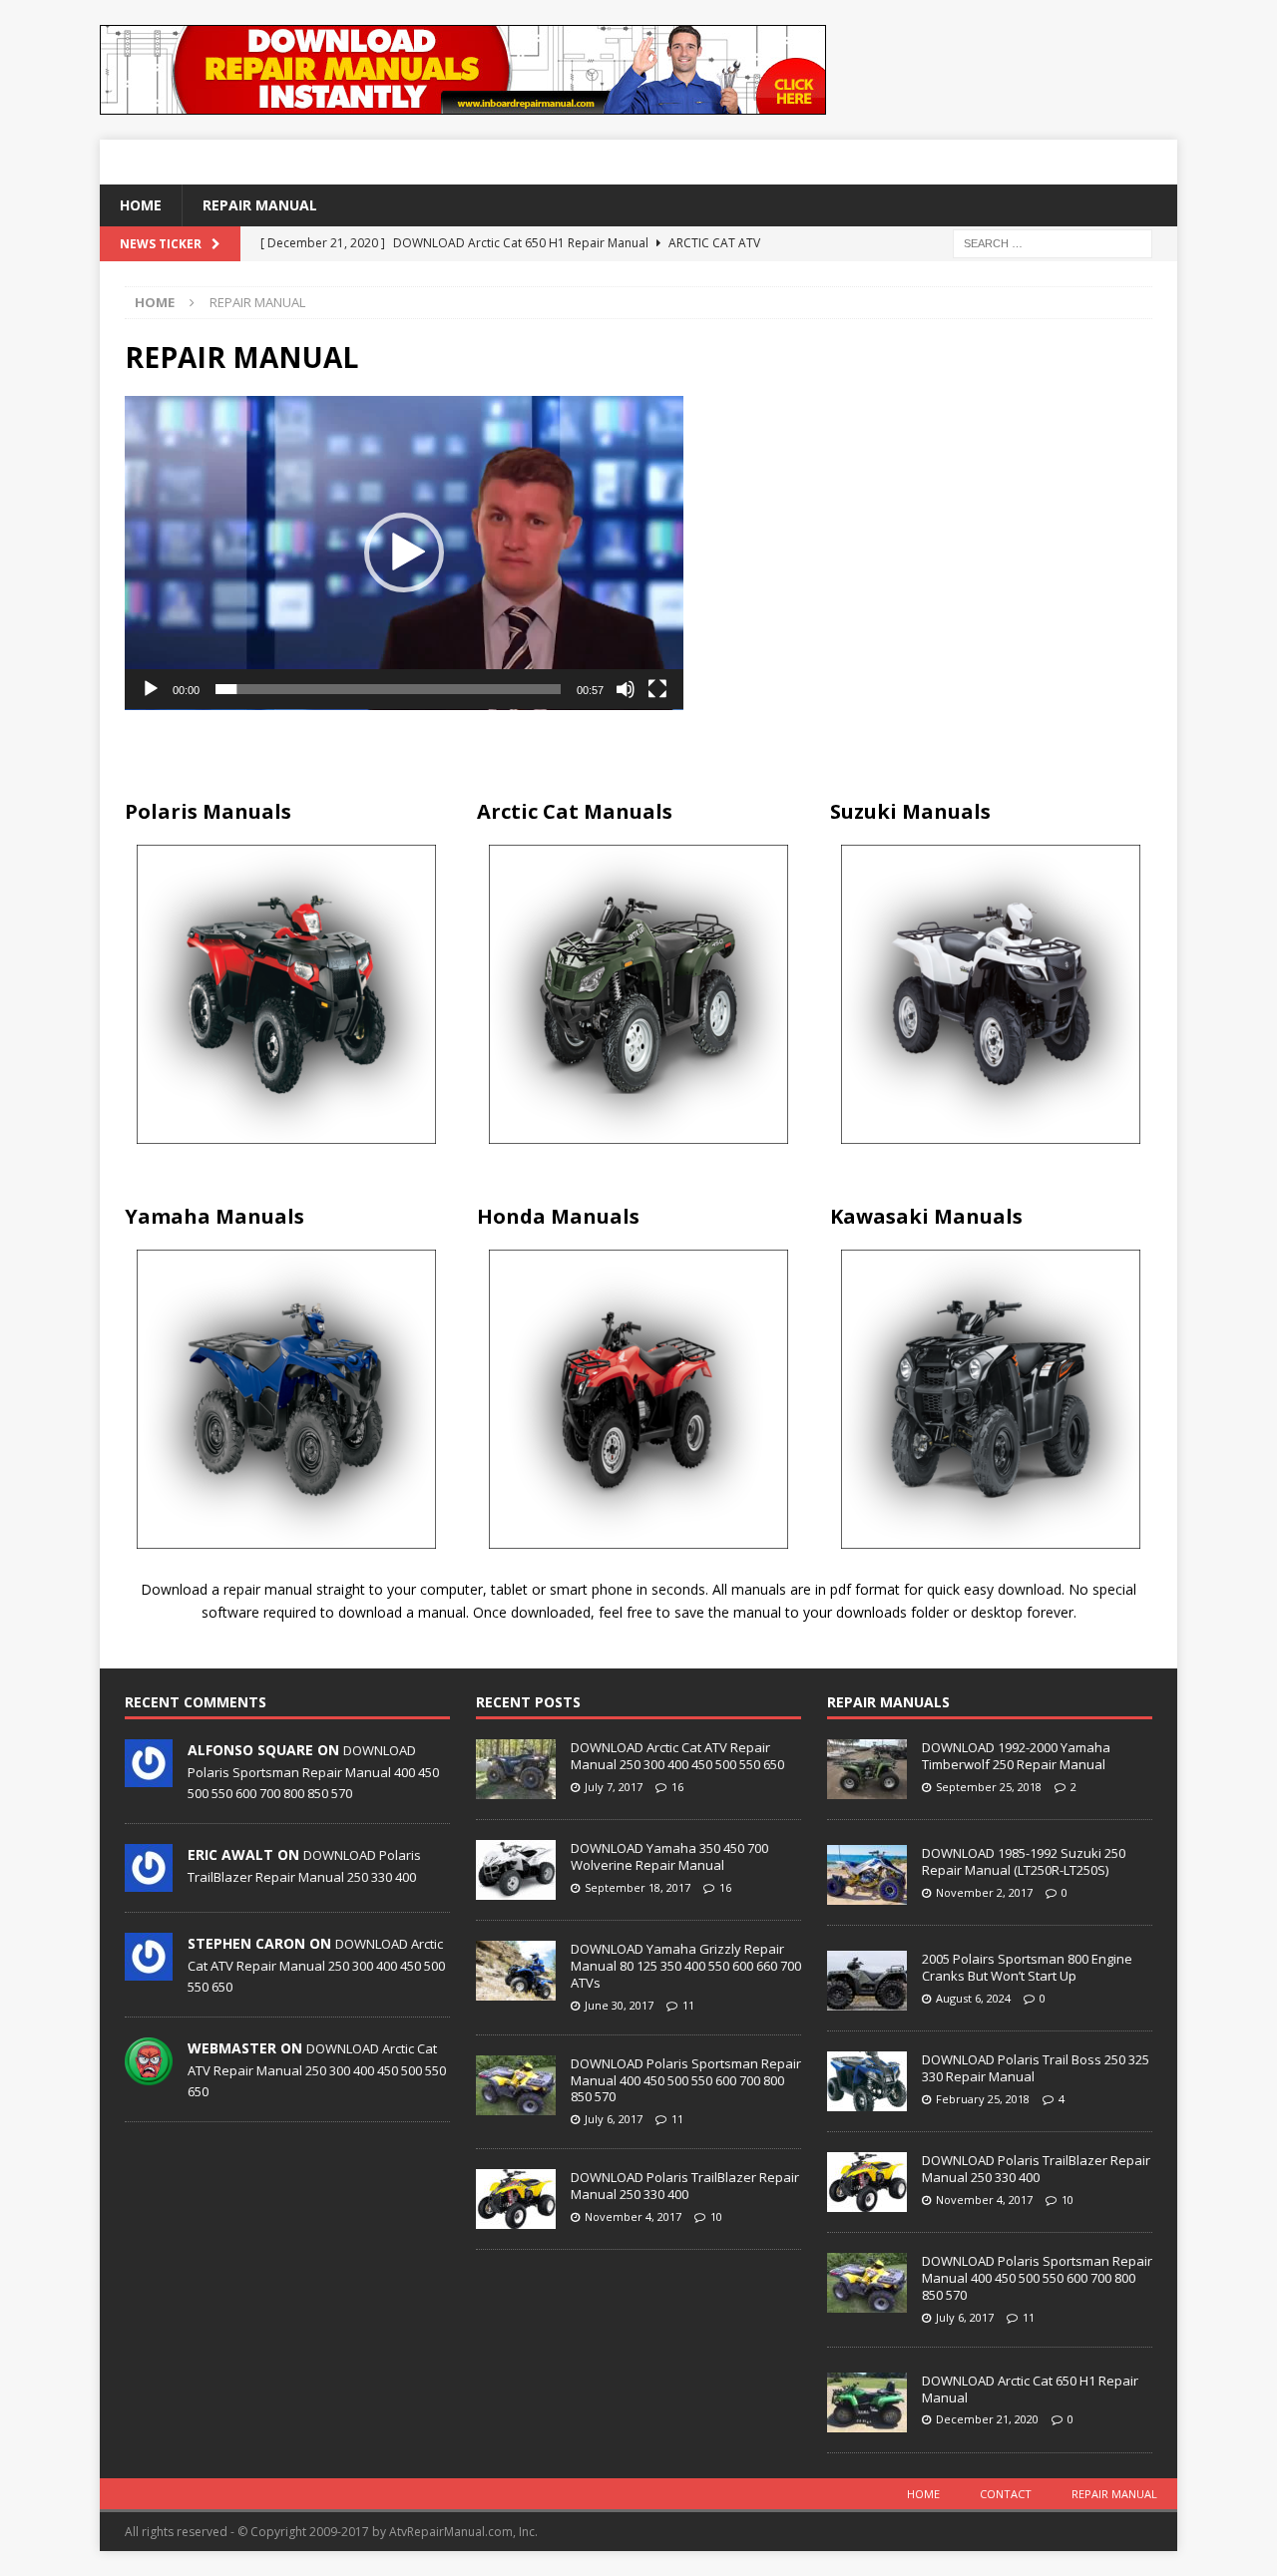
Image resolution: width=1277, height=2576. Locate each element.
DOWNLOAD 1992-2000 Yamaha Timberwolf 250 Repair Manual (1016, 1756)
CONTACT (1006, 2494)
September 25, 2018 (989, 1787)
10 (716, 2216)
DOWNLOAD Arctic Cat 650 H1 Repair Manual (1030, 2389)
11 (688, 2005)
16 (677, 1787)
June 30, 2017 (619, 2005)
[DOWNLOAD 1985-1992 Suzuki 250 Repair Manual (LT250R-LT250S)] (867, 1875)
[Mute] (626, 689)
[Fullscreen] (657, 689)
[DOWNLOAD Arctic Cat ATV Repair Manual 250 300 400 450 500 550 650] (516, 1769)
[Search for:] (1053, 243)
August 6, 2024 (973, 1998)
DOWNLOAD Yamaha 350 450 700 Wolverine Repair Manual (669, 1856)
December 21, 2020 (987, 2419)
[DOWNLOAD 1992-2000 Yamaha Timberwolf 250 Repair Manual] (867, 1769)
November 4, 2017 (633, 2216)
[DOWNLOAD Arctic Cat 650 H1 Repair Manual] (867, 2402)
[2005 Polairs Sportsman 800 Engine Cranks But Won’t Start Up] (867, 1981)
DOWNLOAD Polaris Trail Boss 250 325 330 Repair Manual (1036, 2068)
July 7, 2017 (614, 1787)
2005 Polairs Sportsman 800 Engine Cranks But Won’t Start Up (1027, 1967)
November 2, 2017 (984, 1892)
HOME (141, 205)
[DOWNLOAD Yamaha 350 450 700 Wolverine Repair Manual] (516, 1870)
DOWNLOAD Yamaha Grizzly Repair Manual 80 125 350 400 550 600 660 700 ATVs (686, 1966)
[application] (404, 553)
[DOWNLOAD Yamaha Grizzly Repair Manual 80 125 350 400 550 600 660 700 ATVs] (516, 1971)
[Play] (151, 689)
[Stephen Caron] (149, 1971)
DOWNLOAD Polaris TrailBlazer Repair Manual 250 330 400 (685, 2186)
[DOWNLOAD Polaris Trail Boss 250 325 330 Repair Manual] (867, 2081)
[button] (404, 552)
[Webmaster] (149, 2075)
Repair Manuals (888, 1702)
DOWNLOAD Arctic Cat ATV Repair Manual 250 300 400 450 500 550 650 (316, 1965)
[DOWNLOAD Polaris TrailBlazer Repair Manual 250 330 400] (516, 2199)
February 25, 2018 (983, 2099)
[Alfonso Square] (149, 1777)
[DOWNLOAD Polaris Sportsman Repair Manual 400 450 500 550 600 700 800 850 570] (516, 2085)
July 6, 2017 (614, 2119)
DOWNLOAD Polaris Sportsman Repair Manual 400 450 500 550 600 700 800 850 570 (313, 1771)
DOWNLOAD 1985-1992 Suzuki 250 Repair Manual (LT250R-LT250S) (1024, 1861)
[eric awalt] (149, 1882)
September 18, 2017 (638, 1887)
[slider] (388, 689)
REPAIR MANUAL (260, 205)
